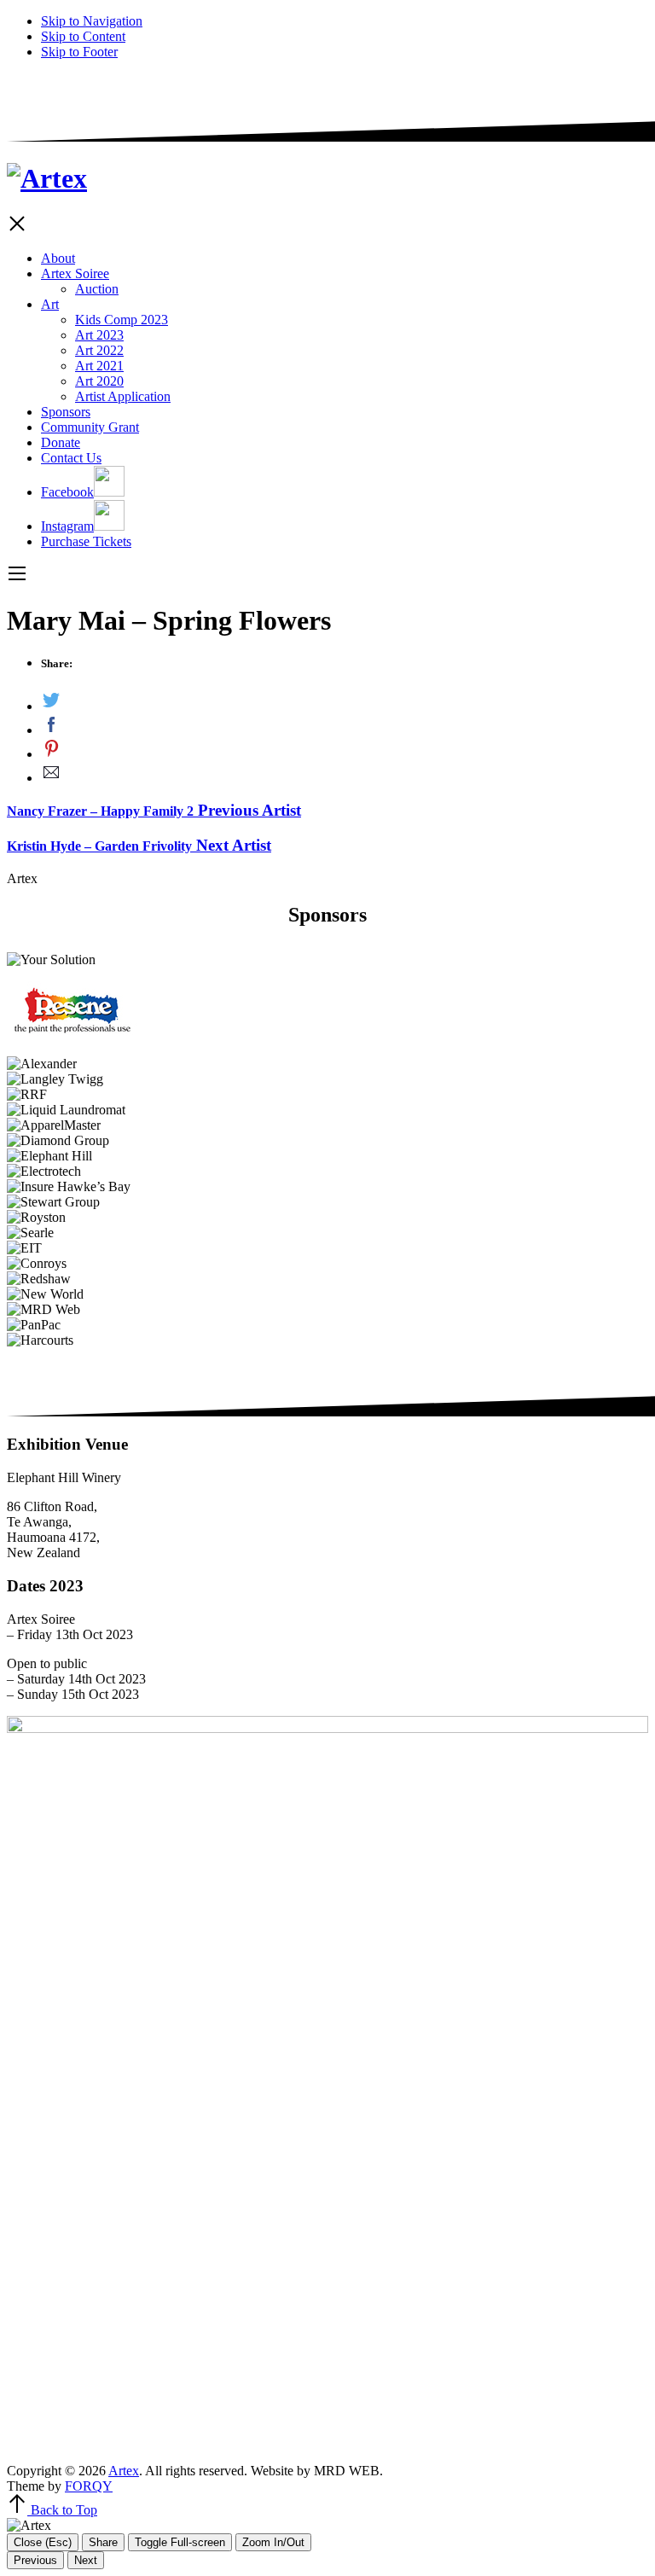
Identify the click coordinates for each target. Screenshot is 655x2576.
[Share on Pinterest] (345, 750)
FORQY (89, 2486)
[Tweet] (345, 702)
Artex (124, 2471)
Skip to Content (83, 36)
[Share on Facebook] (345, 726)
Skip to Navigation (92, 21)
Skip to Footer (79, 52)
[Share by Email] (345, 774)
